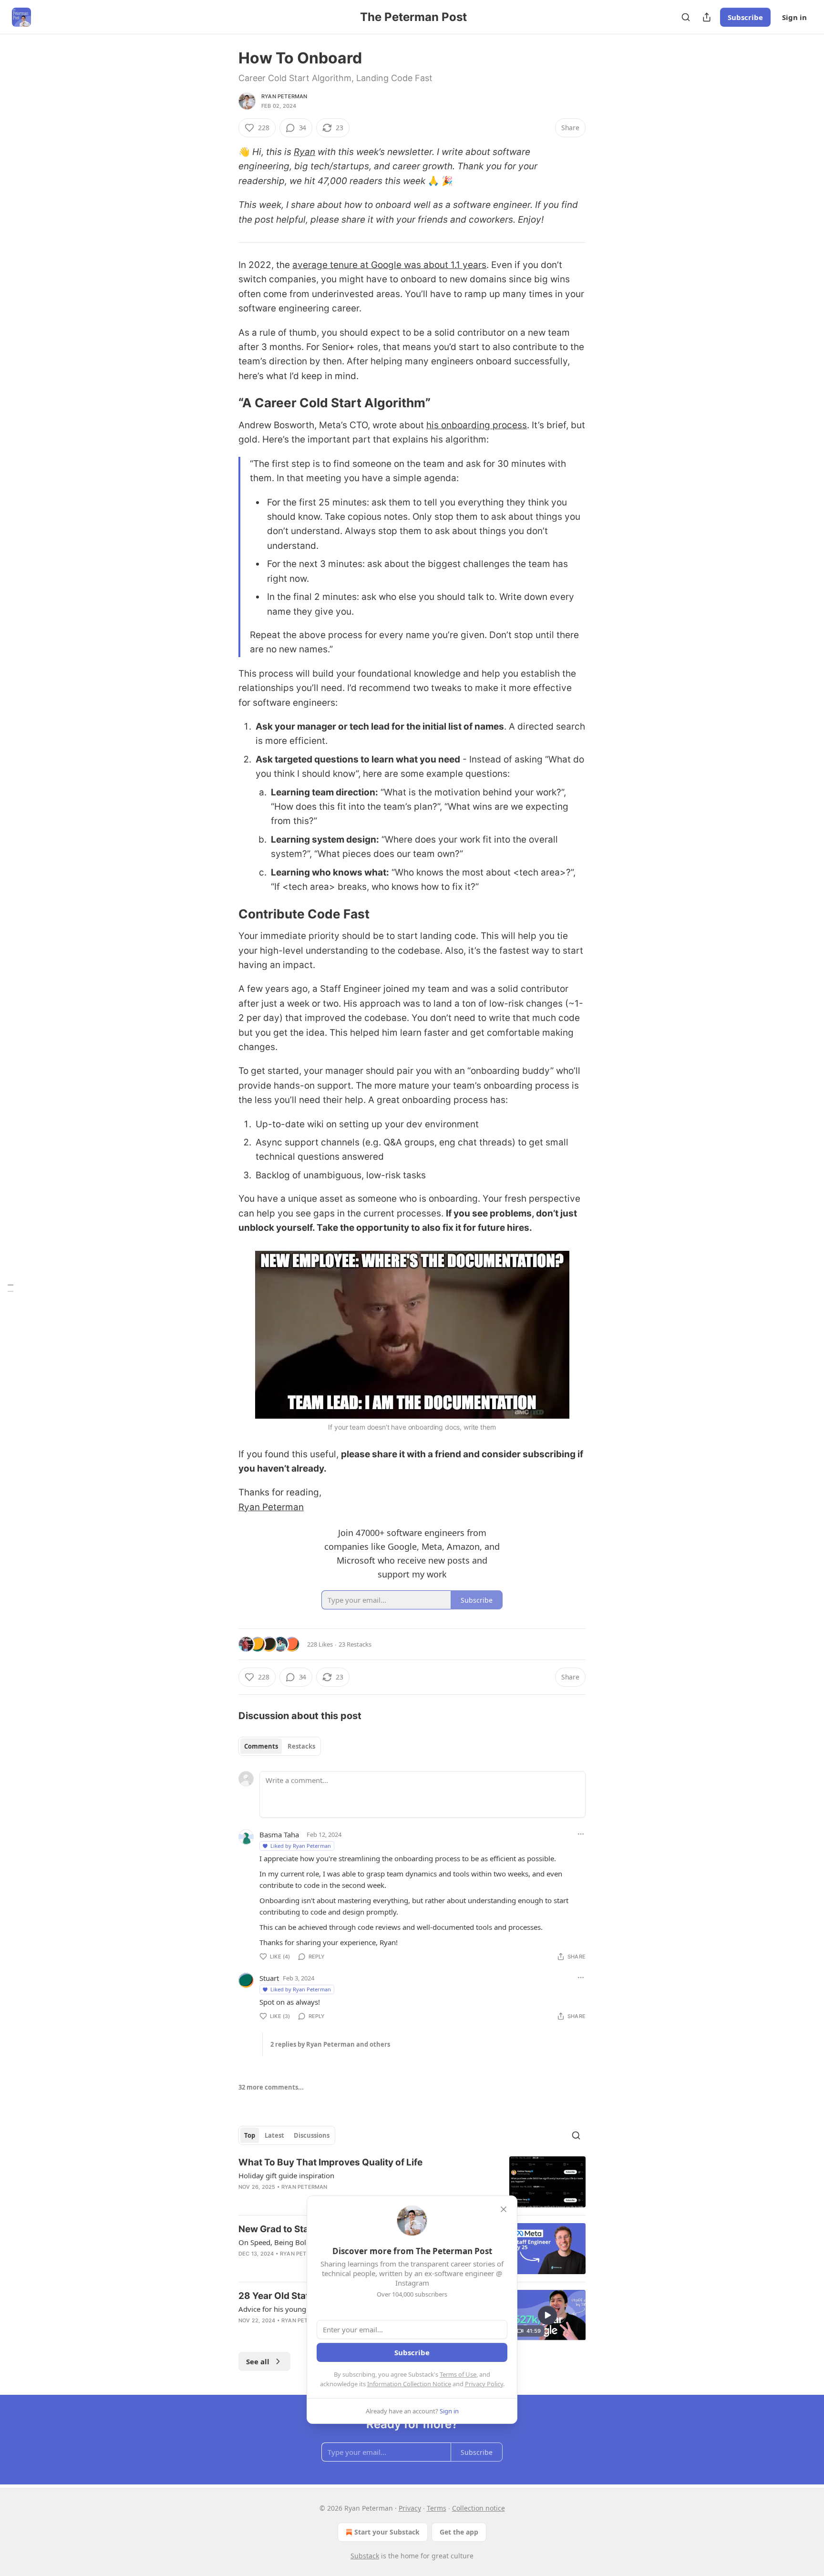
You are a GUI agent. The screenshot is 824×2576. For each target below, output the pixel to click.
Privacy (410, 2508)
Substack (365, 2556)
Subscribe (745, 17)
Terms (437, 2508)
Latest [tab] (274, 2135)
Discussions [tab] (312, 2135)
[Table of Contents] (10, 1288)
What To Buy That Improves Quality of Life (330, 2162)
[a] (547, 2315)
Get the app (459, 2532)
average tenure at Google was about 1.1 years (389, 265)
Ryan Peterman (284, 96)
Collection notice (479, 2508)
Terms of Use (458, 2374)
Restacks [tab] (301, 1746)
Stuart (269, 1978)
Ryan (304, 152)
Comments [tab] (261, 1746)
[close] (504, 2209)
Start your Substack (387, 2532)
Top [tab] (250, 2135)
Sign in (794, 17)
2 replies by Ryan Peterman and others (330, 2044)
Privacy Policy (484, 2384)
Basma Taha (279, 1834)
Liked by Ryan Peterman (301, 1846)
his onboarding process (477, 425)
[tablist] (280, 1746)
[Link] (225, 403)
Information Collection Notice (409, 2384)
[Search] (686, 17)
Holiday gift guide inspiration (286, 2175)
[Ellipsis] (581, 1834)
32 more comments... (271, 2087)
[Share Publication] (707, 17)
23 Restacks (355, 1644)
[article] (412, 2182)
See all (258, 2361)
